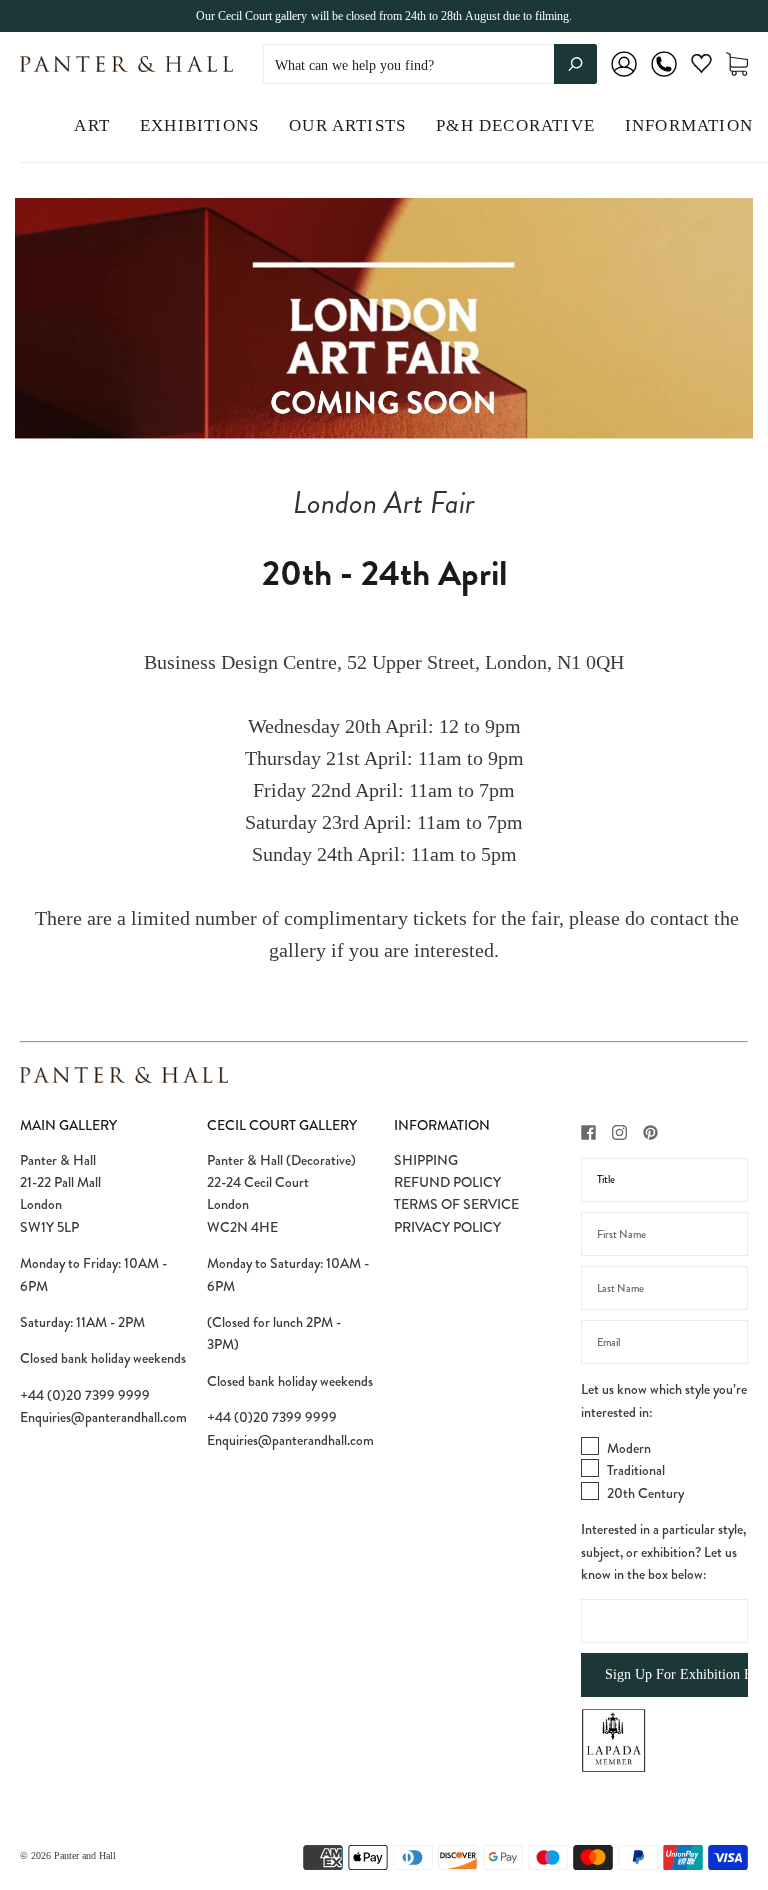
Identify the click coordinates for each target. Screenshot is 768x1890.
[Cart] (737, 64)
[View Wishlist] (701, 67)
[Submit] (575, 64)
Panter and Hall (85, 1855)
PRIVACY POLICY (447, 1227)
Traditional (636, 1470)
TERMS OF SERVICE (456, 1204)
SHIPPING (426, 1160)
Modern (629, 1448)
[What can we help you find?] (430, 65)
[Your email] (664, 1342)
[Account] (624, 77)
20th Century (645, 1493)
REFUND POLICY (447, 1182)
